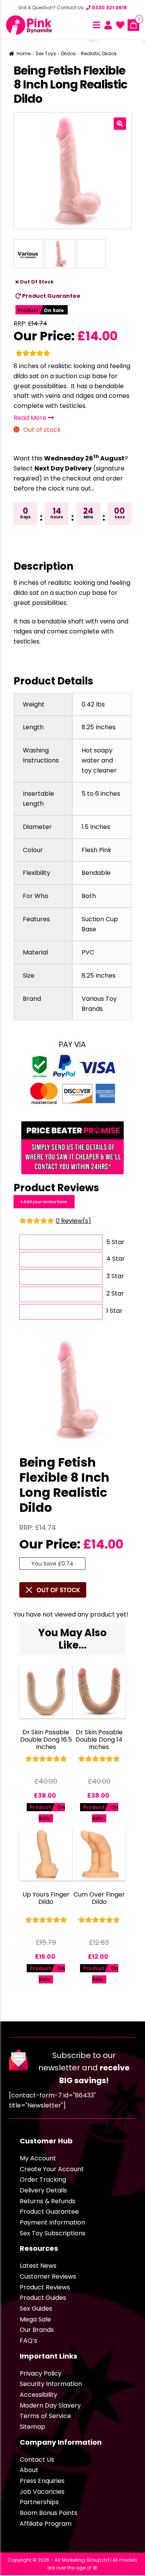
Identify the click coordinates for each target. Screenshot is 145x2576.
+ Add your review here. (44, 1201)
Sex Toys (46, 53)
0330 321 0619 (109, 8)
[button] (120, 124)
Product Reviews (45, 2287)
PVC (88, 952)
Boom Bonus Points (49, 2513)
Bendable (96, 873)
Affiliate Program (46, 2524)
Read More (31, 418)
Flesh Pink (96, 850)
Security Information (51, 2384)
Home (24, 53)
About (29, 2470)
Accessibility (38, 2395)
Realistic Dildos (99, 53)
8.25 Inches (99, 727)
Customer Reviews (48, 2276)
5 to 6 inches (101, 794)
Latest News (38, 2266)
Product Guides (43, 2298)
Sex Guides (36, 2309)
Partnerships (39, 2502)
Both (89, 896)
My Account (38, 2158)
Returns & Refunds (48, 2201)
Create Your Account (52, 2169)
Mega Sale (35, 2319)
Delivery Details (43, 2190)
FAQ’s (28, 2341)
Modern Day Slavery (50, 2405)
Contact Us (37, 2460)
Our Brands (37, 2330)
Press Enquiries (42, 2481)
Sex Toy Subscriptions (53, 2233)
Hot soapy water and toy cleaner (99, 760)
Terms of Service (45, 2416)
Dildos (68, 53)
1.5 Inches (96, 827)
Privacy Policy (41, 2373)
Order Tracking (43, 2179)
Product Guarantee (51, 296)
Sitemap (32, 2427)
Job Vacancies (42, 2492)
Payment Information (52, 2222)
